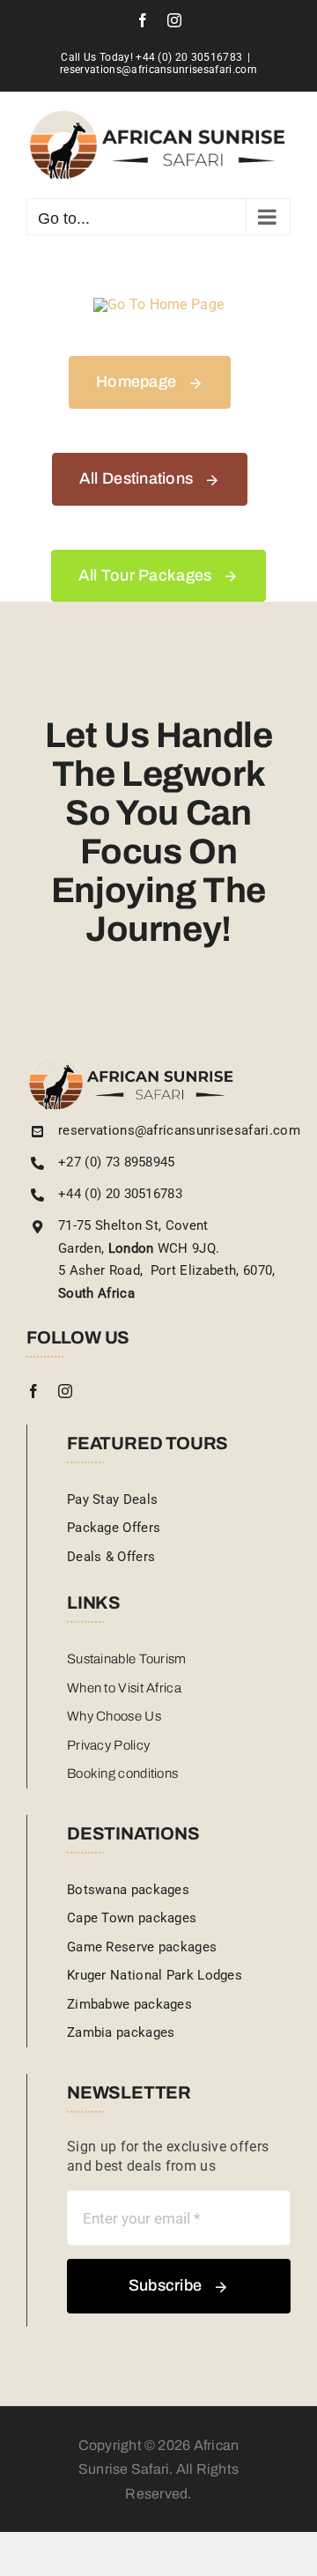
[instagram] (65, 1391)
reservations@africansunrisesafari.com (158, 70)
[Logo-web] (132, 1061)
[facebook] (33, 1391)
